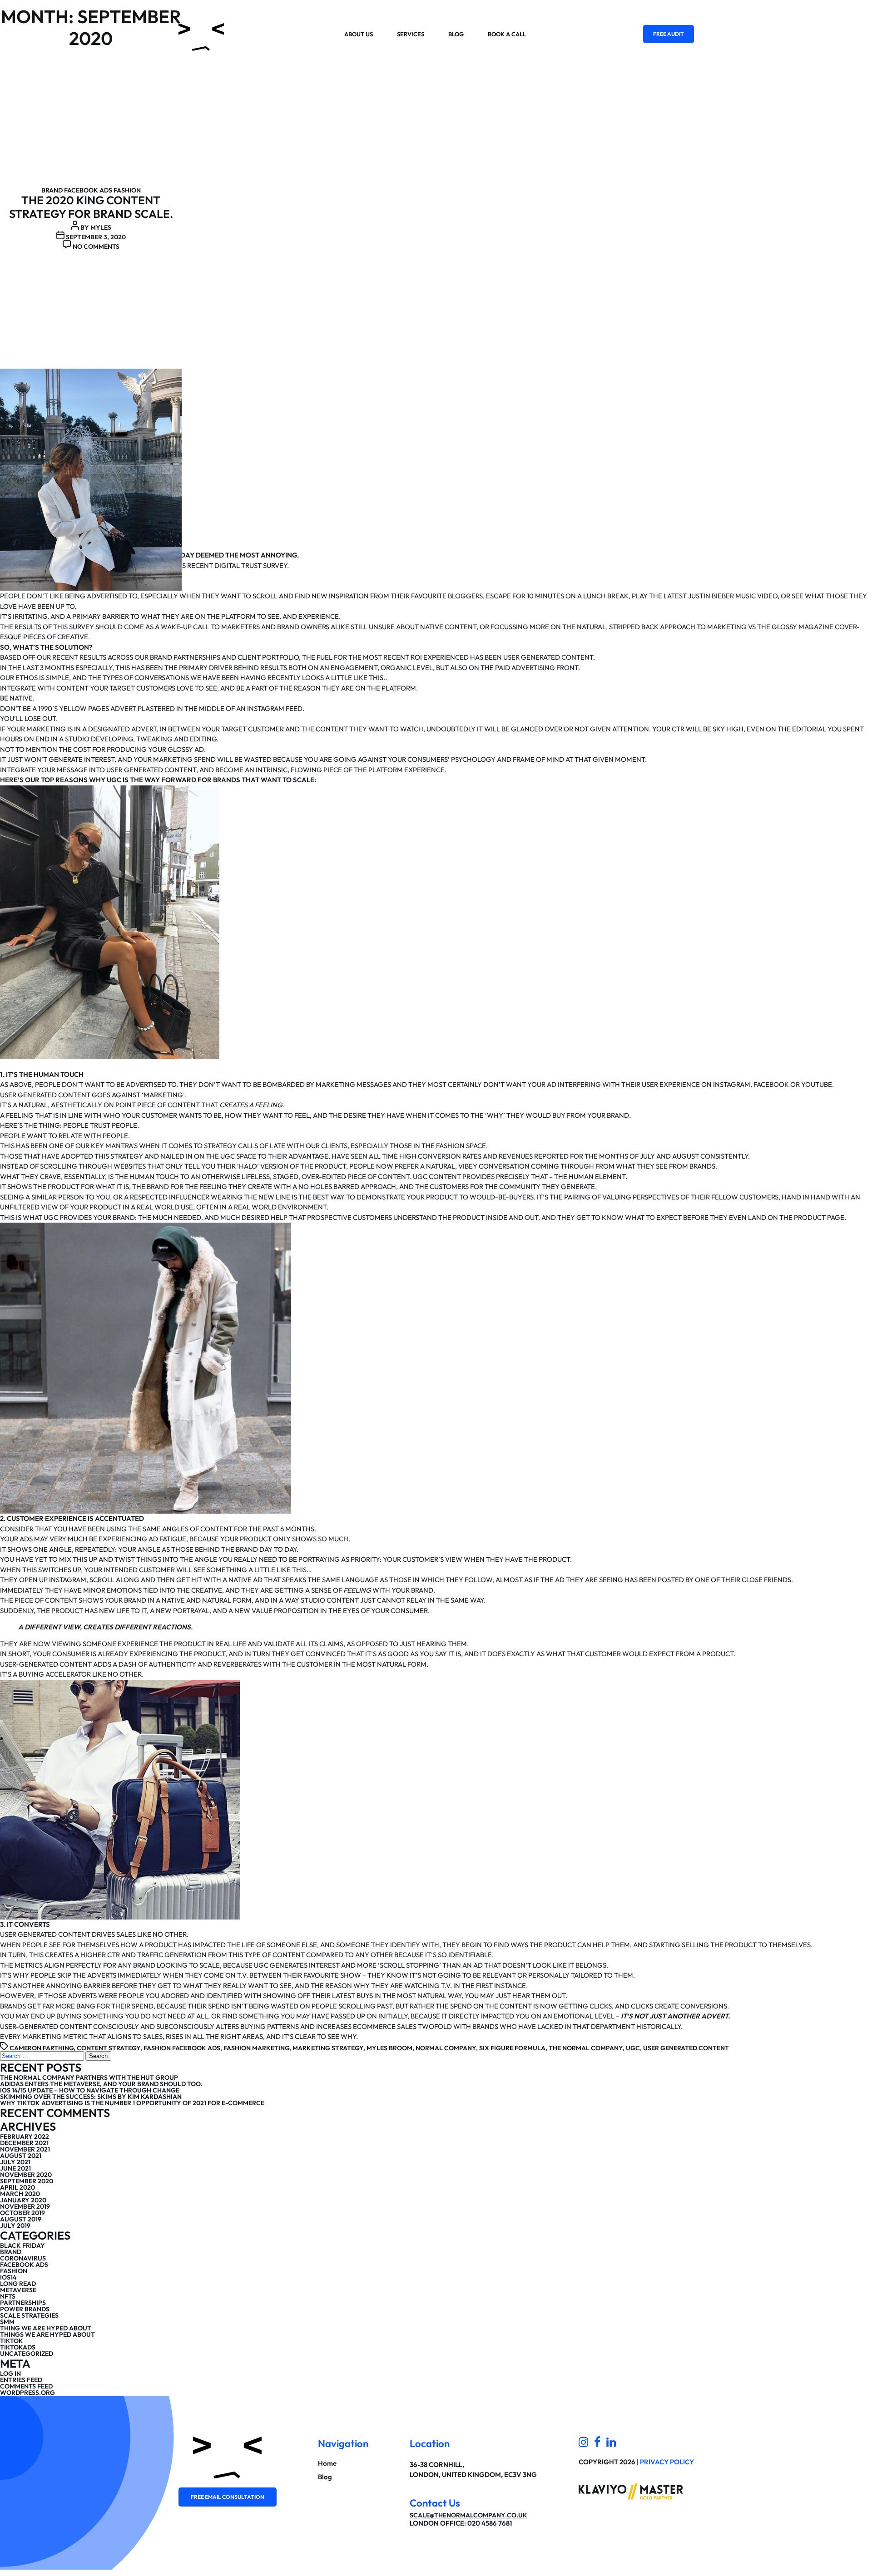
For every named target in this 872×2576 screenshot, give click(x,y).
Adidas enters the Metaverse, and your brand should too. (101, 2084)
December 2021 (24, 2143)
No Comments (96, 247)
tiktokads (18, 2347)
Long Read (18, 2284)
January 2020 (23, 2200)
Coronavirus (23, 2258)
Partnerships (23, 2303)
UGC (633, 2048)
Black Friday (22, 2245)
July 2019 (15, 2226)
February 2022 (25, 2137)
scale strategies (29, 2315)
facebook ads (88, 190)
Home (327, 2463)
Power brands (25, 2309)
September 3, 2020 (96, 237)
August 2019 (21, 2219)
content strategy (109, 2048)
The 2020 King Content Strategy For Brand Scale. (91, 207)
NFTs (8, 2296)
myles (101, 227)
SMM (7, 2322)
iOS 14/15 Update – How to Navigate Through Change (90, 2090)
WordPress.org (27, 2393)
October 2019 (22, 2213)
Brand (52, 190)
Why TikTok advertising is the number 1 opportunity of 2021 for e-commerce (132, 2103)
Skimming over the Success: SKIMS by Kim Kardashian (91, 2097)
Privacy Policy (667, 2462)
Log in (10, 2374)
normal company (446, 2048)
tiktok (12, 2341)
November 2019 (25, 2206)
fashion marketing (256, 2048)
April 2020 (17, 2187)
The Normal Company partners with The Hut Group (89, 2078)
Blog (456, 34)
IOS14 (8, 2277)
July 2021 (15, 2162)
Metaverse (18, 2290)
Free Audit (669, 34)
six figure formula (512, 2048)
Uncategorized (27, 2354)
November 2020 (26, 2175)
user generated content (686, 2048)
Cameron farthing (42, 2048)
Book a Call (507, 34)
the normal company (586, 2048)
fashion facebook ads (182, 2048)
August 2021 (21, 2156)
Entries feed (21, 2380)
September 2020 (27, 2181)
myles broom (389, 2048)
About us (359, 34)
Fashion (127, 190)
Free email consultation (228, 2497)
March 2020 (20, 2194)
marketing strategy (328, 2048)
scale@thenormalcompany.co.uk (468, 2515)
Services (411, 34)
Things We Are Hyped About (47, 2334)
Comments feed (26, 2386)
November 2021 (25, 2149)
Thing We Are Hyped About (46, 2328)
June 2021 (15, 2168)
